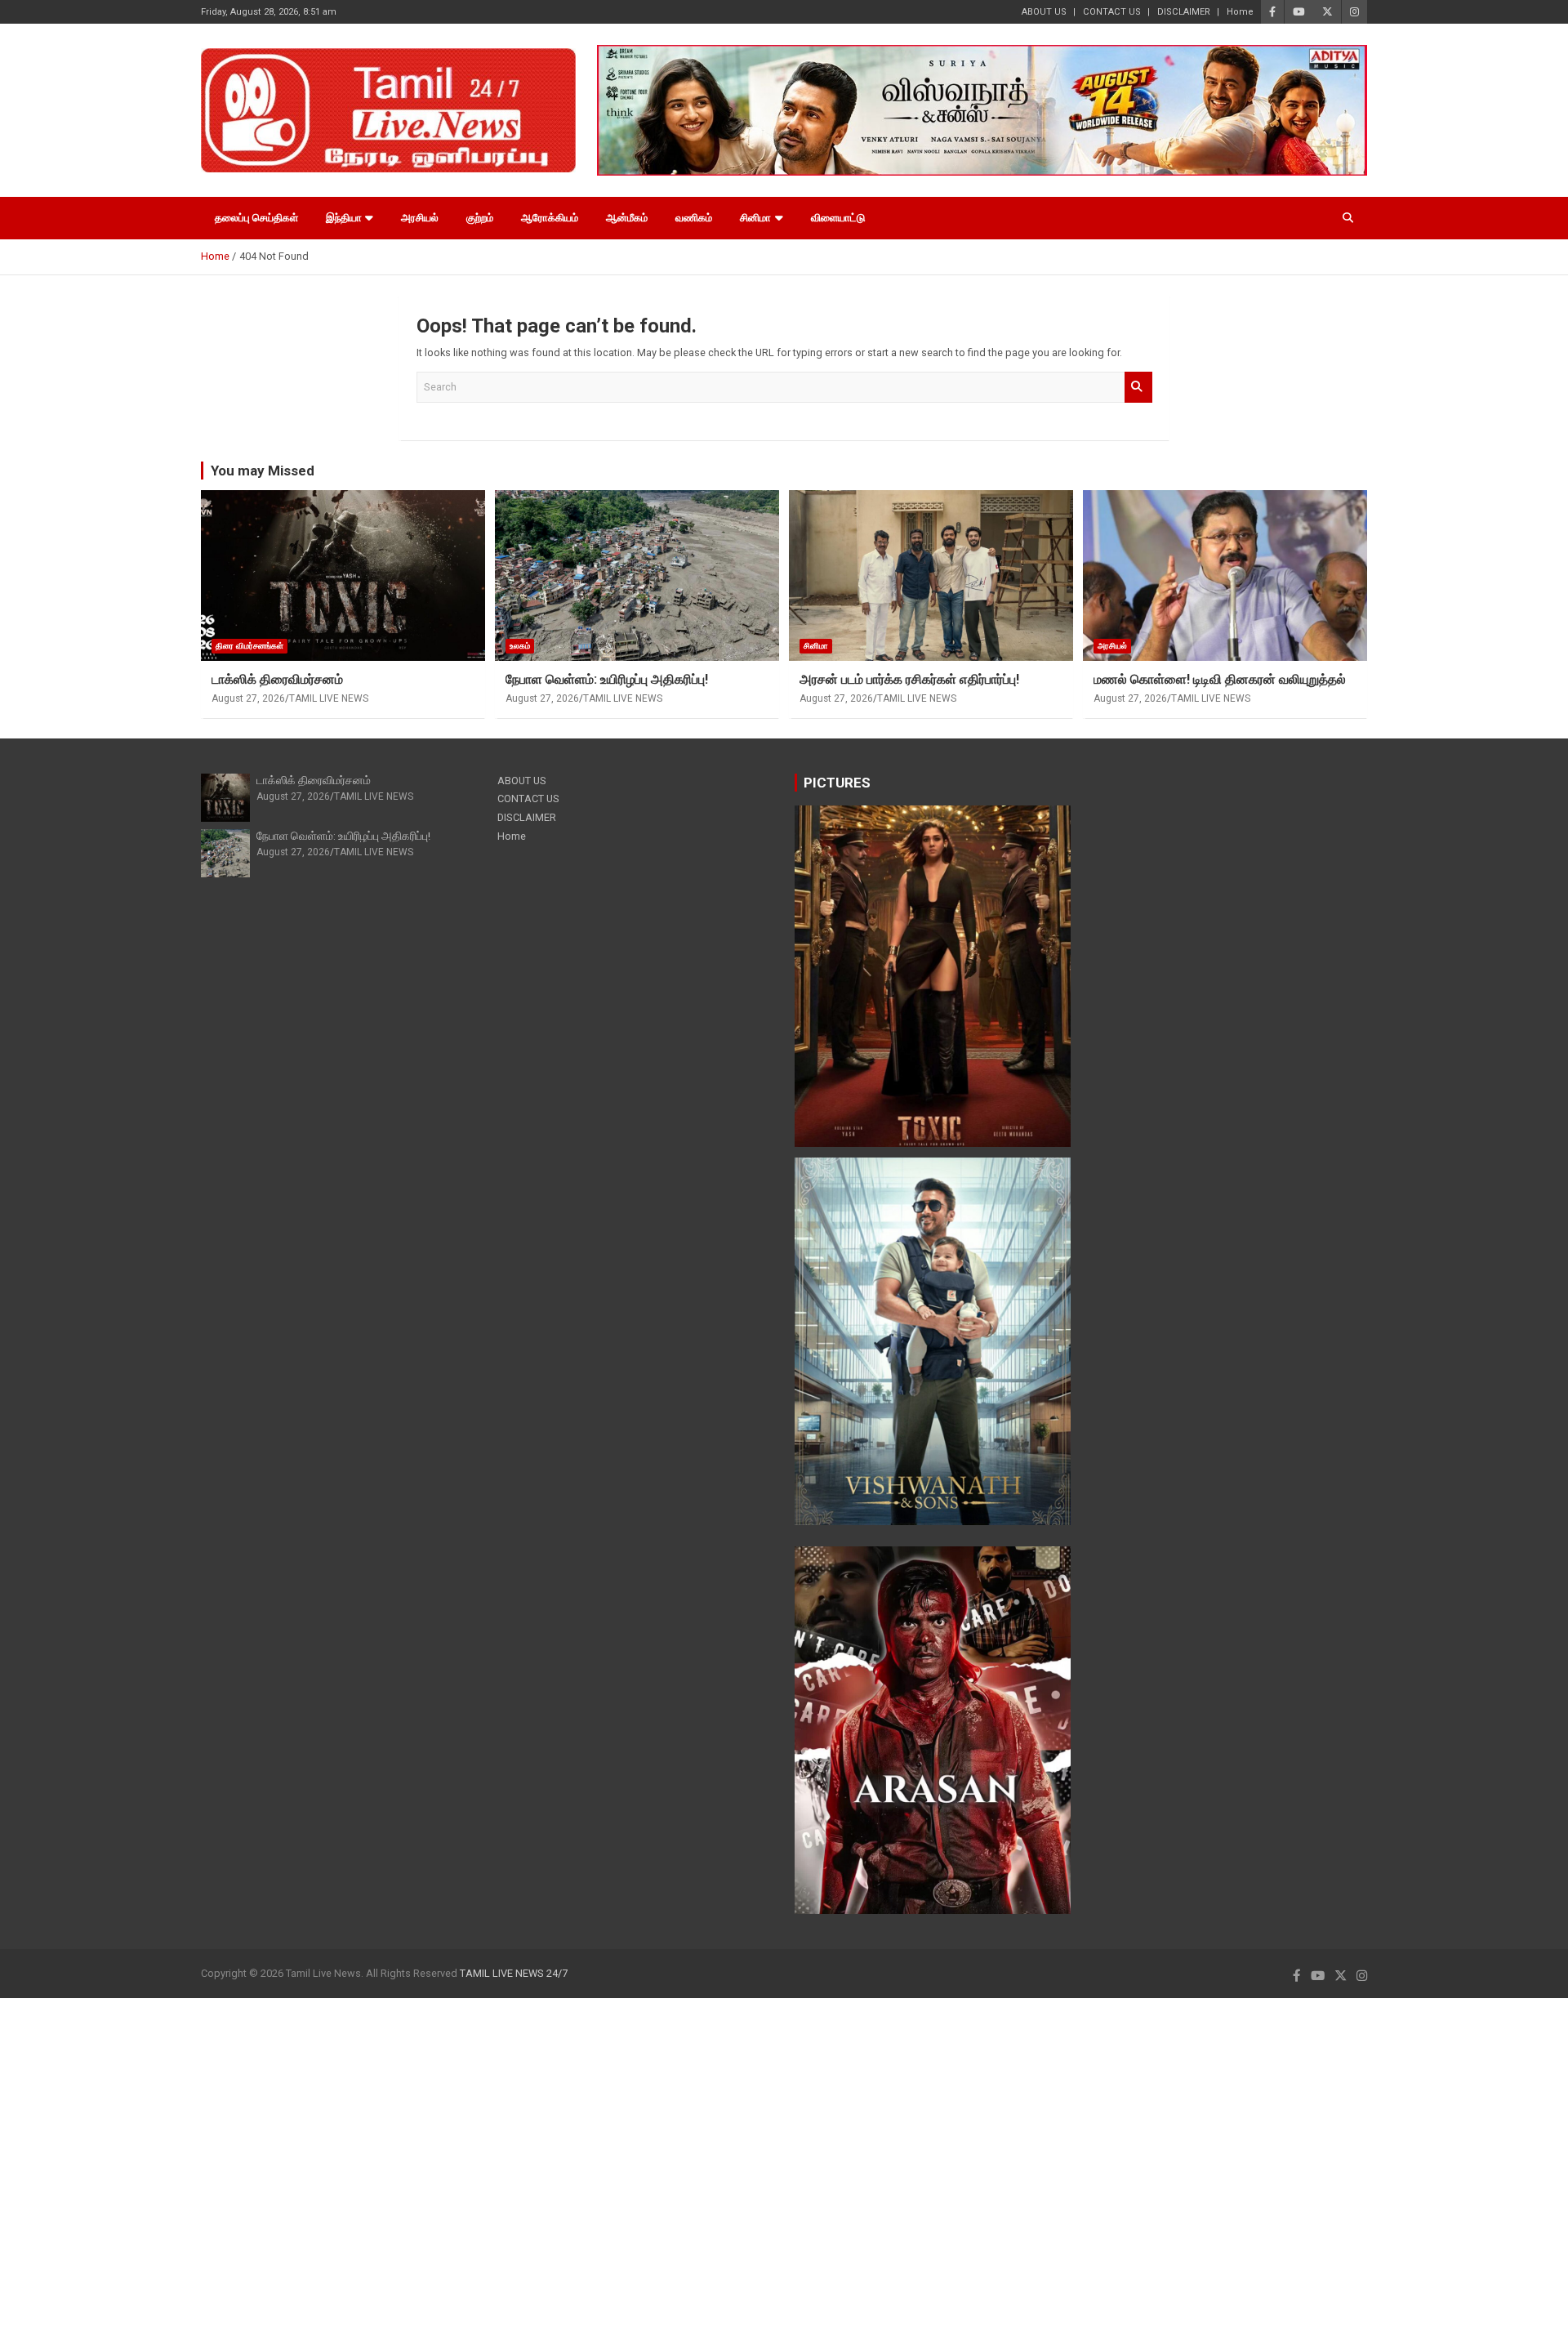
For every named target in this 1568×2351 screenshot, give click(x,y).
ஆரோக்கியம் (550, 218)
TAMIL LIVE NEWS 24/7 (514, 1973)
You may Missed (263, 471)
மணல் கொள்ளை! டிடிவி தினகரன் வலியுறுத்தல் (1220, 679)
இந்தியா (344, 218)
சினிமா (755, 218)
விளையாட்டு (838, 218)
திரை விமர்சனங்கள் (249, 646)
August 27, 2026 (248, 698)
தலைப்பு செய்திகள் (256, 218)
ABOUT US (1044, 12)
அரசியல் (420, 218)
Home (1240, 12)
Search (1138, 387)
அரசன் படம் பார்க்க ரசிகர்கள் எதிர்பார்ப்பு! (909, 679)
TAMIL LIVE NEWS (329, 698)
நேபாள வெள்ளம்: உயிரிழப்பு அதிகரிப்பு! (607, 679)
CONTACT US (1112, 12)
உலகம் (520, 646)
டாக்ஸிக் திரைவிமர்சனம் (277, 679)
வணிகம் (694, 218)
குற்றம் (480, 218)
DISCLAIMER (1184, 12)
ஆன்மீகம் (627, 218)
